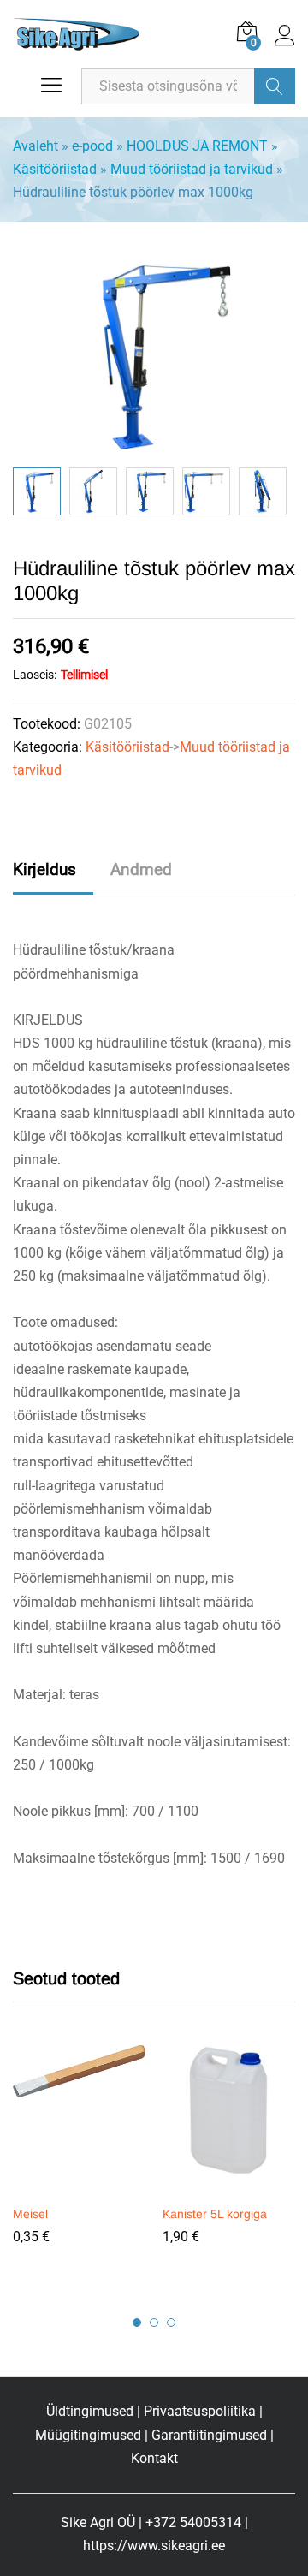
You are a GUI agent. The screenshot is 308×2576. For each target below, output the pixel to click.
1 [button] (137, 2323)
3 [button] (171, 2323)
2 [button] (154, 2323)
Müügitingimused (88, 2435)
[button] (77, 2186)
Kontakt (154, 2458)
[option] (37, 491)
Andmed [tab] (141, 869)
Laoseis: (35, 675)
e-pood (92, 146)
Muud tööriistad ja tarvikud (192, 169)
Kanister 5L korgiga (215, 2214)
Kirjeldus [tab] (44, 869)
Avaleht (36, 146)
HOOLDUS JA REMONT (197, 146)
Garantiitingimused (209, 2435)
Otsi (275, 86)
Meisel (30, 2214)
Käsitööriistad (55, 169)
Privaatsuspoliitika (200, 2411)
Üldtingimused (90, 2411)
